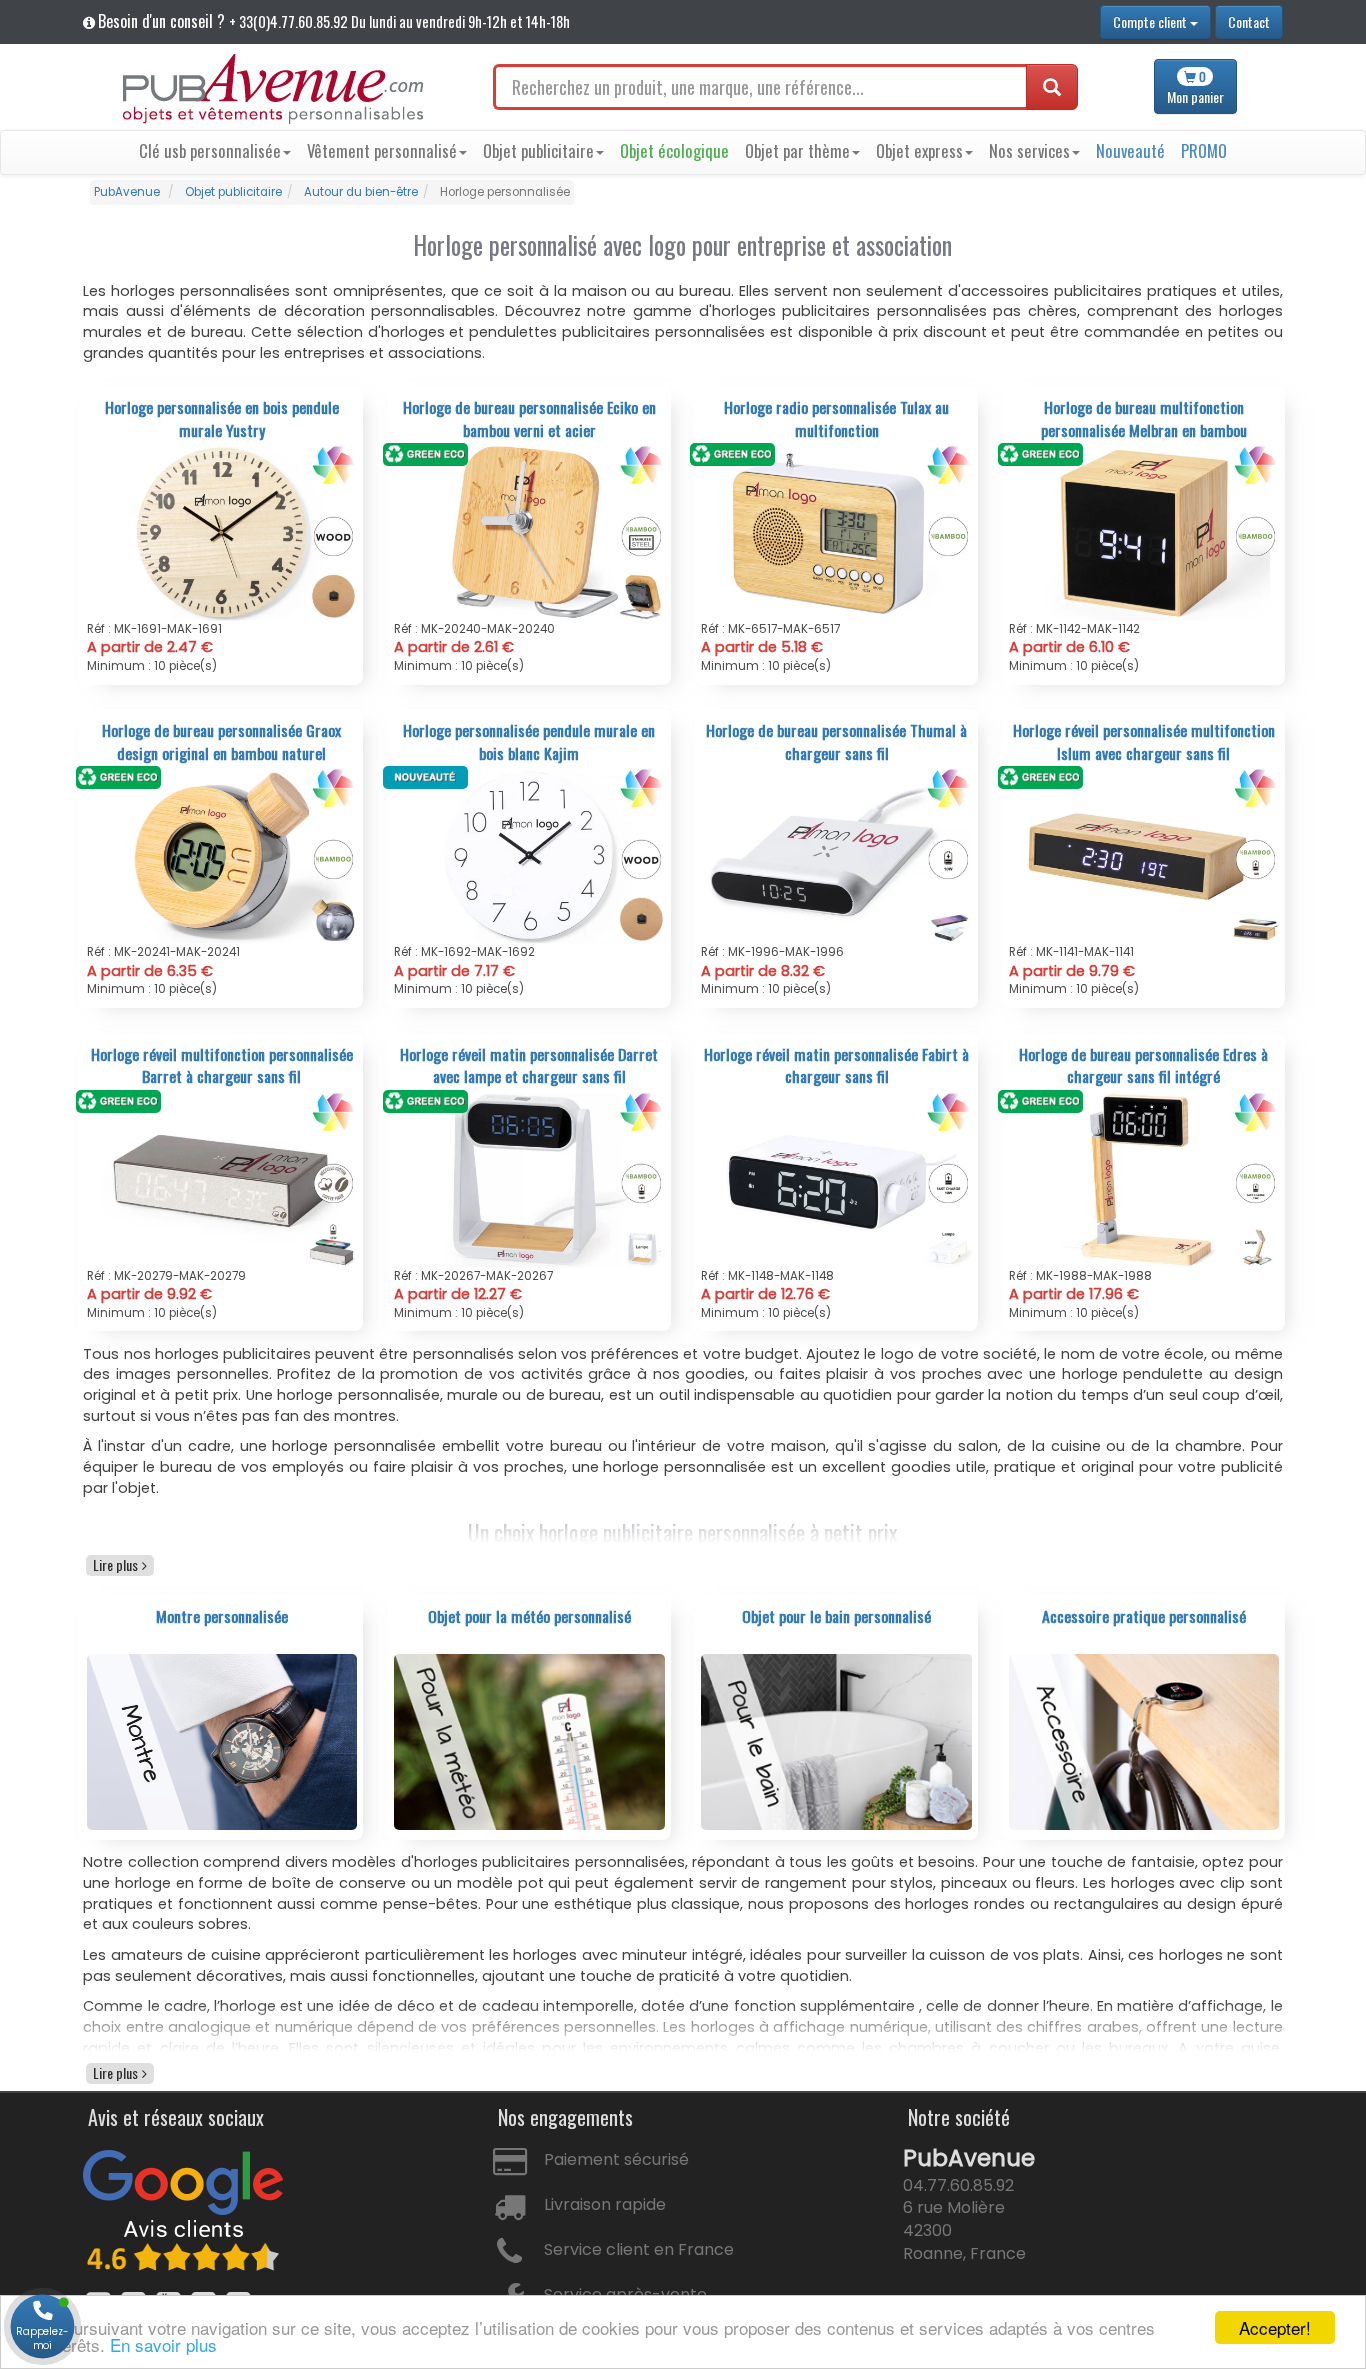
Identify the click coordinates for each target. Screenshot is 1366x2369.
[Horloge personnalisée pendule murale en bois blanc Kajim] (529, 855)
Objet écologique (674, 150)
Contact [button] (1249, 21)
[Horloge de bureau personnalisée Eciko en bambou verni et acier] (529, 532)
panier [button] (1195, 87)
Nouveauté (1130, 150)
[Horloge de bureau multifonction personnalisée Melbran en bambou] (1144, 532)
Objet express (919, 150)
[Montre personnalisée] (222, 1741)
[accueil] (273, 89)
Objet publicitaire (538, 150)
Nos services (1029, 150)
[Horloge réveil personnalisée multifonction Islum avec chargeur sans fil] (1144, 855)
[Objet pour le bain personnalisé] (836, 1741)
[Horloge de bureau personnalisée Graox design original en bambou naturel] (222, 855)
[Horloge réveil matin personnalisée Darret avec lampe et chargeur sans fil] (529, 1178)
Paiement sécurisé (616, 2159)
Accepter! (1275, 2327)
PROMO (1204, 150)
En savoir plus (163, 2344)
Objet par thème (797, 150)
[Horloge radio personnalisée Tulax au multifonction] (836, 532)
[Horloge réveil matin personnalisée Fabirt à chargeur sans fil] (836, 1178)
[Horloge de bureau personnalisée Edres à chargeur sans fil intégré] (1144, 1178)
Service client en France (639, 2249)
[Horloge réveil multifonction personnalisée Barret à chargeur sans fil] (222, 1178)
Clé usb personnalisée (210, 150)
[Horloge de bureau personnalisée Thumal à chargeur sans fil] (836, 855)
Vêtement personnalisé (382, 150)
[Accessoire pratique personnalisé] (1144, 1741)
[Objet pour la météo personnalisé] (529, 1741)
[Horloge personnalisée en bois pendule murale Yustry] (222, 532)
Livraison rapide (605, 2204)
